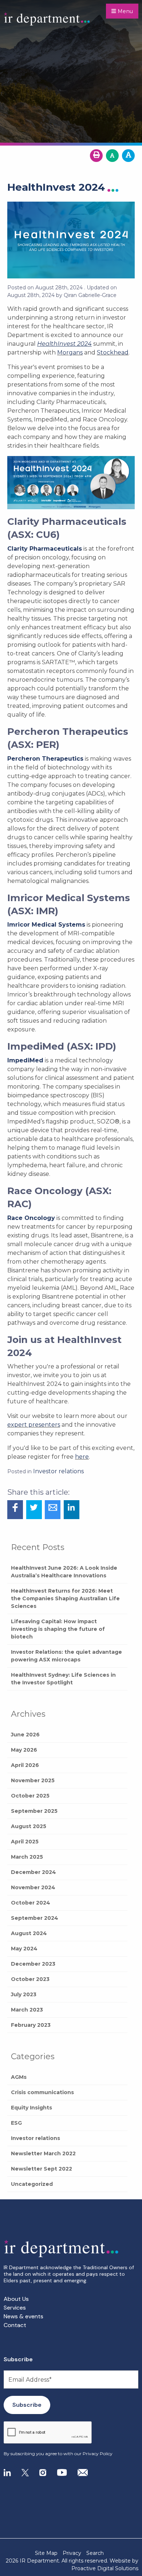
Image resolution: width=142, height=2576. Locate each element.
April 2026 (25, 1765)
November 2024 (33, 1887)
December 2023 (33, 1964)
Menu (125, 11)
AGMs (19, 2077)
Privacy (72, 2553)
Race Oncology (31, 1218)
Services (15, 2308)
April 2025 (25, 1842)
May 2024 (24, 1949)
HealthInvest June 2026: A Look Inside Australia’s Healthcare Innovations (64, 1572)
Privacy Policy (98, 2454)
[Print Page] (96, 156)
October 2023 (30, 1979)
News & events (23, 2316)
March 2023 (27, 2010)
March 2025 (27, 1857)
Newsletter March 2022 (43, 2153)
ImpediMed (25, 1060)
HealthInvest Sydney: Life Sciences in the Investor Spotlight (63, 1679)
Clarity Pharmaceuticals (45, 549)
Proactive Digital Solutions (105, 2568)
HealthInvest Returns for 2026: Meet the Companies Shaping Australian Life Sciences (65, 1598)
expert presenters (34, 1425)
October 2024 (31, 1903)
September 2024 (35, 1918)
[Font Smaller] (112, 156)
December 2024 (33, 1872)
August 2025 (29, 1826)
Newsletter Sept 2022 (42, 2169)
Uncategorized (32, 2184)
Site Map (46, 2553)
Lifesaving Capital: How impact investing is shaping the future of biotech (58, 1629)
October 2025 (30, 1796)
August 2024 (29, 1933)
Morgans (70, 352)
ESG (16, 2123)
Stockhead (113, 352)
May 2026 (24, 1750)
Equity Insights (31, 2108)
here (82, 1457)
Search (95, 2553)
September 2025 (34, 1811)
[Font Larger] (128, 156)
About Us (16, 2299)
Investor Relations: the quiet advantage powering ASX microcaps (66, 1656)
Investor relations (35, 2138)
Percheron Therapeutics (45, 759)
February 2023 (31, 2025)
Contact (15, 2325)
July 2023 (24, 1994)
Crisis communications (42, 2092)
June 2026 (25, 1735)
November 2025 (33, 1780)
